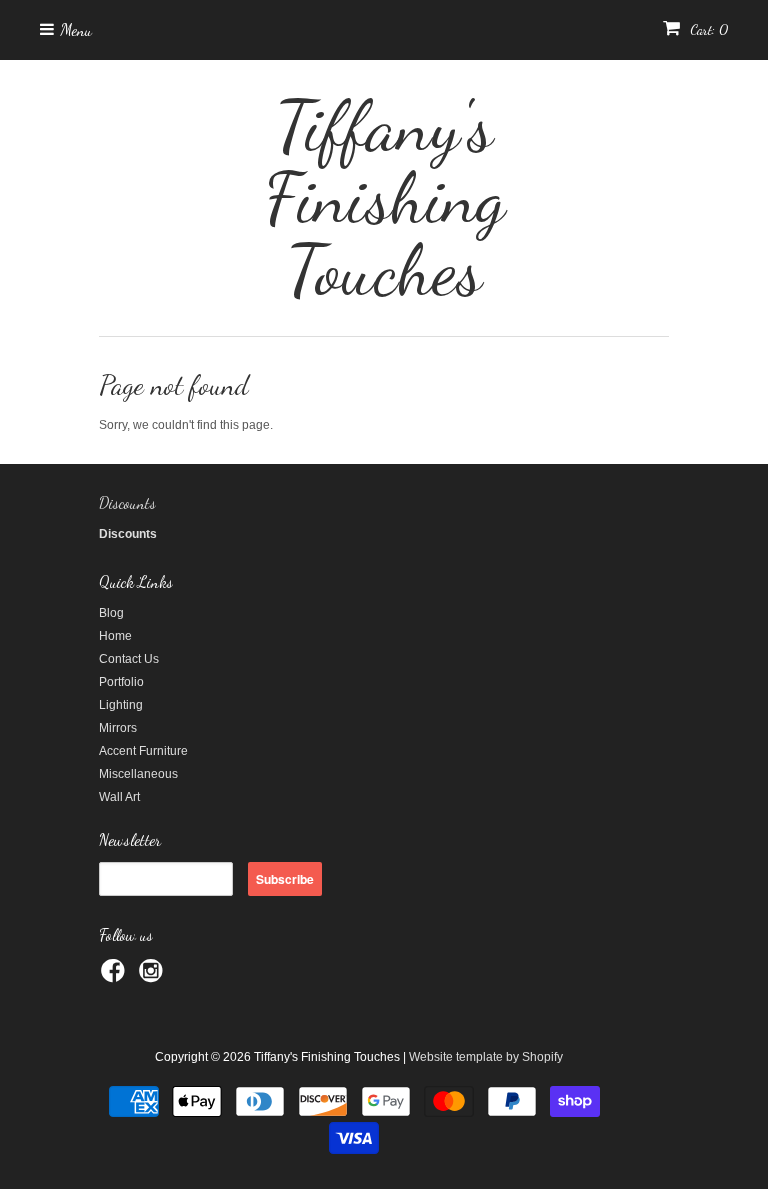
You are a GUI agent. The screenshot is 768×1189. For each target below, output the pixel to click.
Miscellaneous (138, 774)
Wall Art (119, 797)
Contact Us (129, 659)
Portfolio (121, 682)
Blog (111, 613)
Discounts (127, 502)
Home (115, 636)
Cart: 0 (707, 29)
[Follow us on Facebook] (116, 977)
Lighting (121, 705)
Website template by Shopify (486, 1057)
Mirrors (118, 728)
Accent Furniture (143, 751)
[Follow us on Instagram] (154, 977)
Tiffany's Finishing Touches (384, 198)
